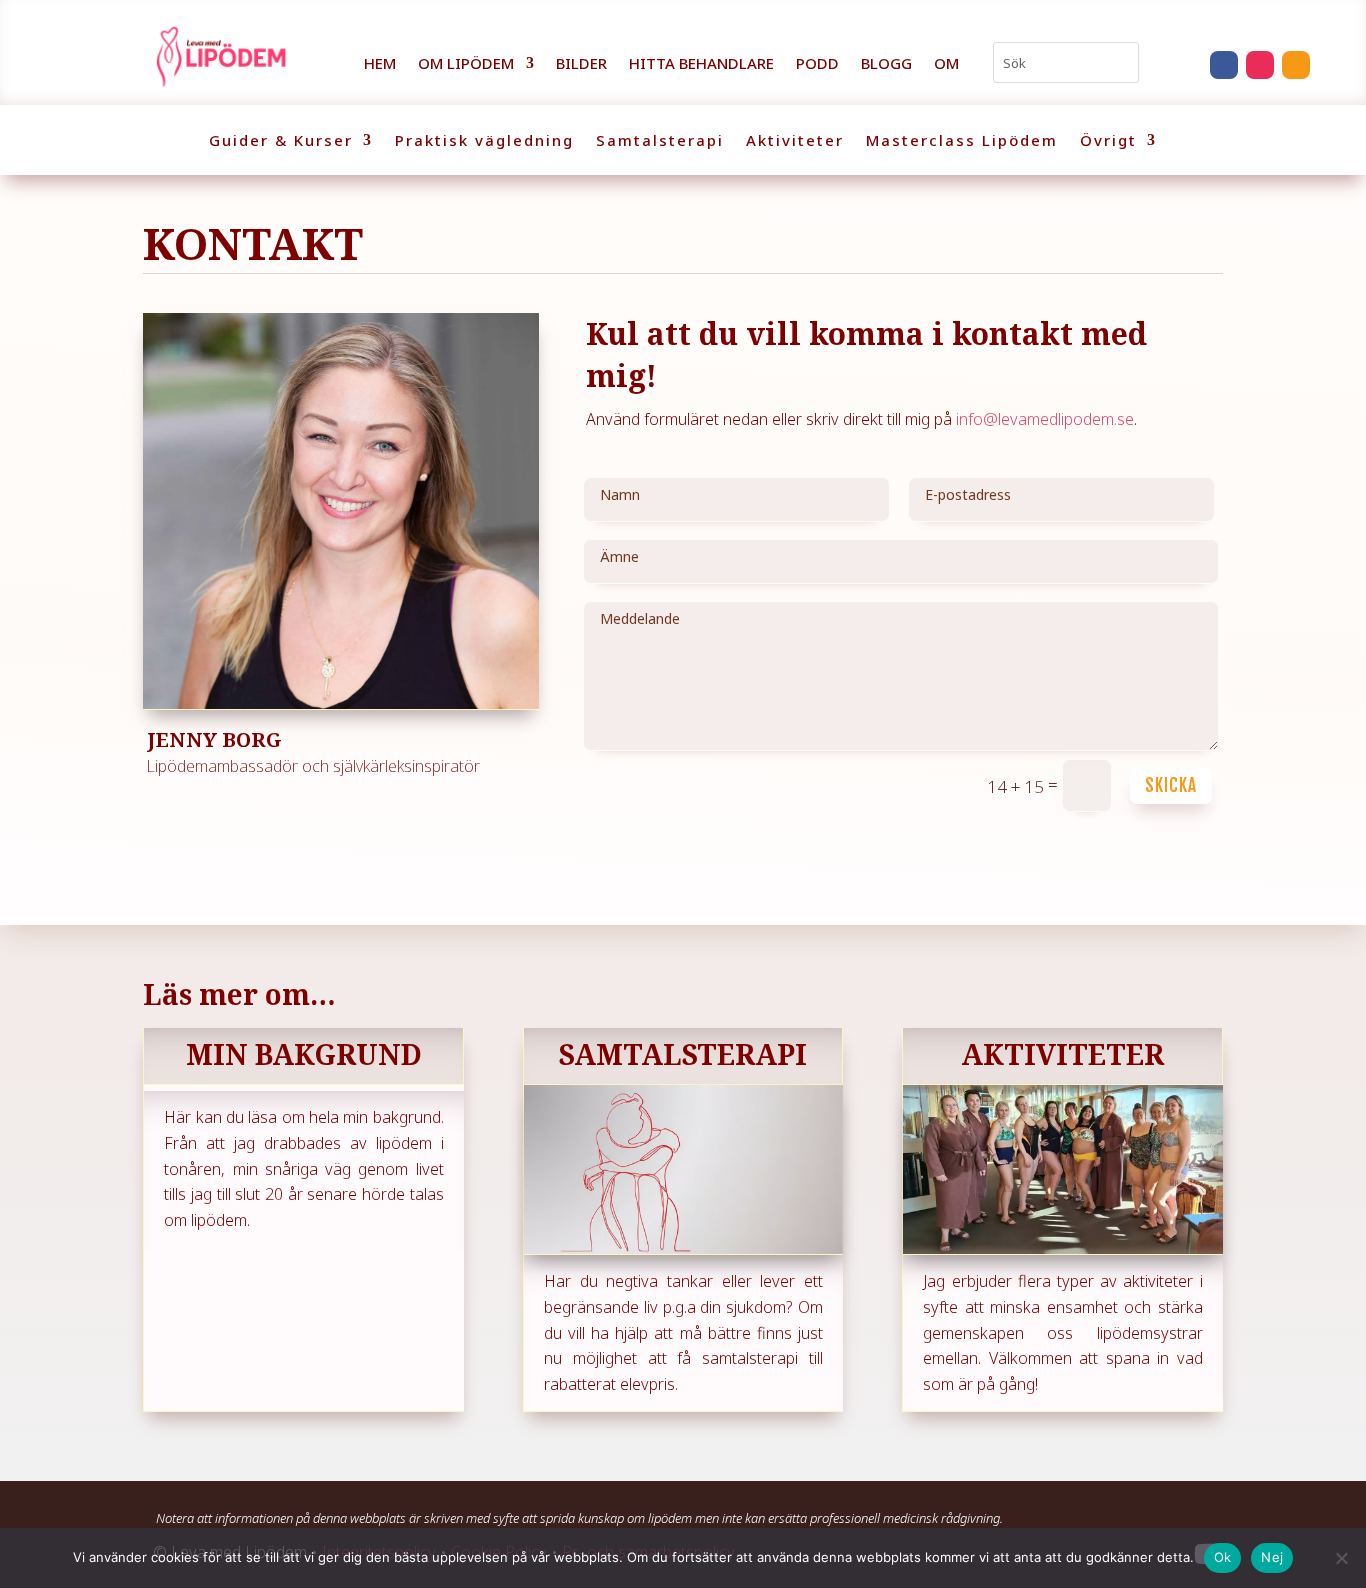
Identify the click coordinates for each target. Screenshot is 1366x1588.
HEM (380, 64)
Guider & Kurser (281, 141)
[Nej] (1341, 1558)
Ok (1223, 1557)
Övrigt (1108, 141)
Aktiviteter (795, 141)
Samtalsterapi (660, 141)
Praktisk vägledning (484, 141)
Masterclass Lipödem (962, 141)
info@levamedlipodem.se (1045, 419)
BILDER (581, 64)
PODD (817, 64)
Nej (1272, 1557)
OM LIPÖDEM (466, 64)
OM (946, 64)
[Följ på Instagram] (1260, 65)
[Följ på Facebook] (1224, 65)
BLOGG (886, 64)
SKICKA (1171, 785)
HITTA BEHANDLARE (701, 64)
